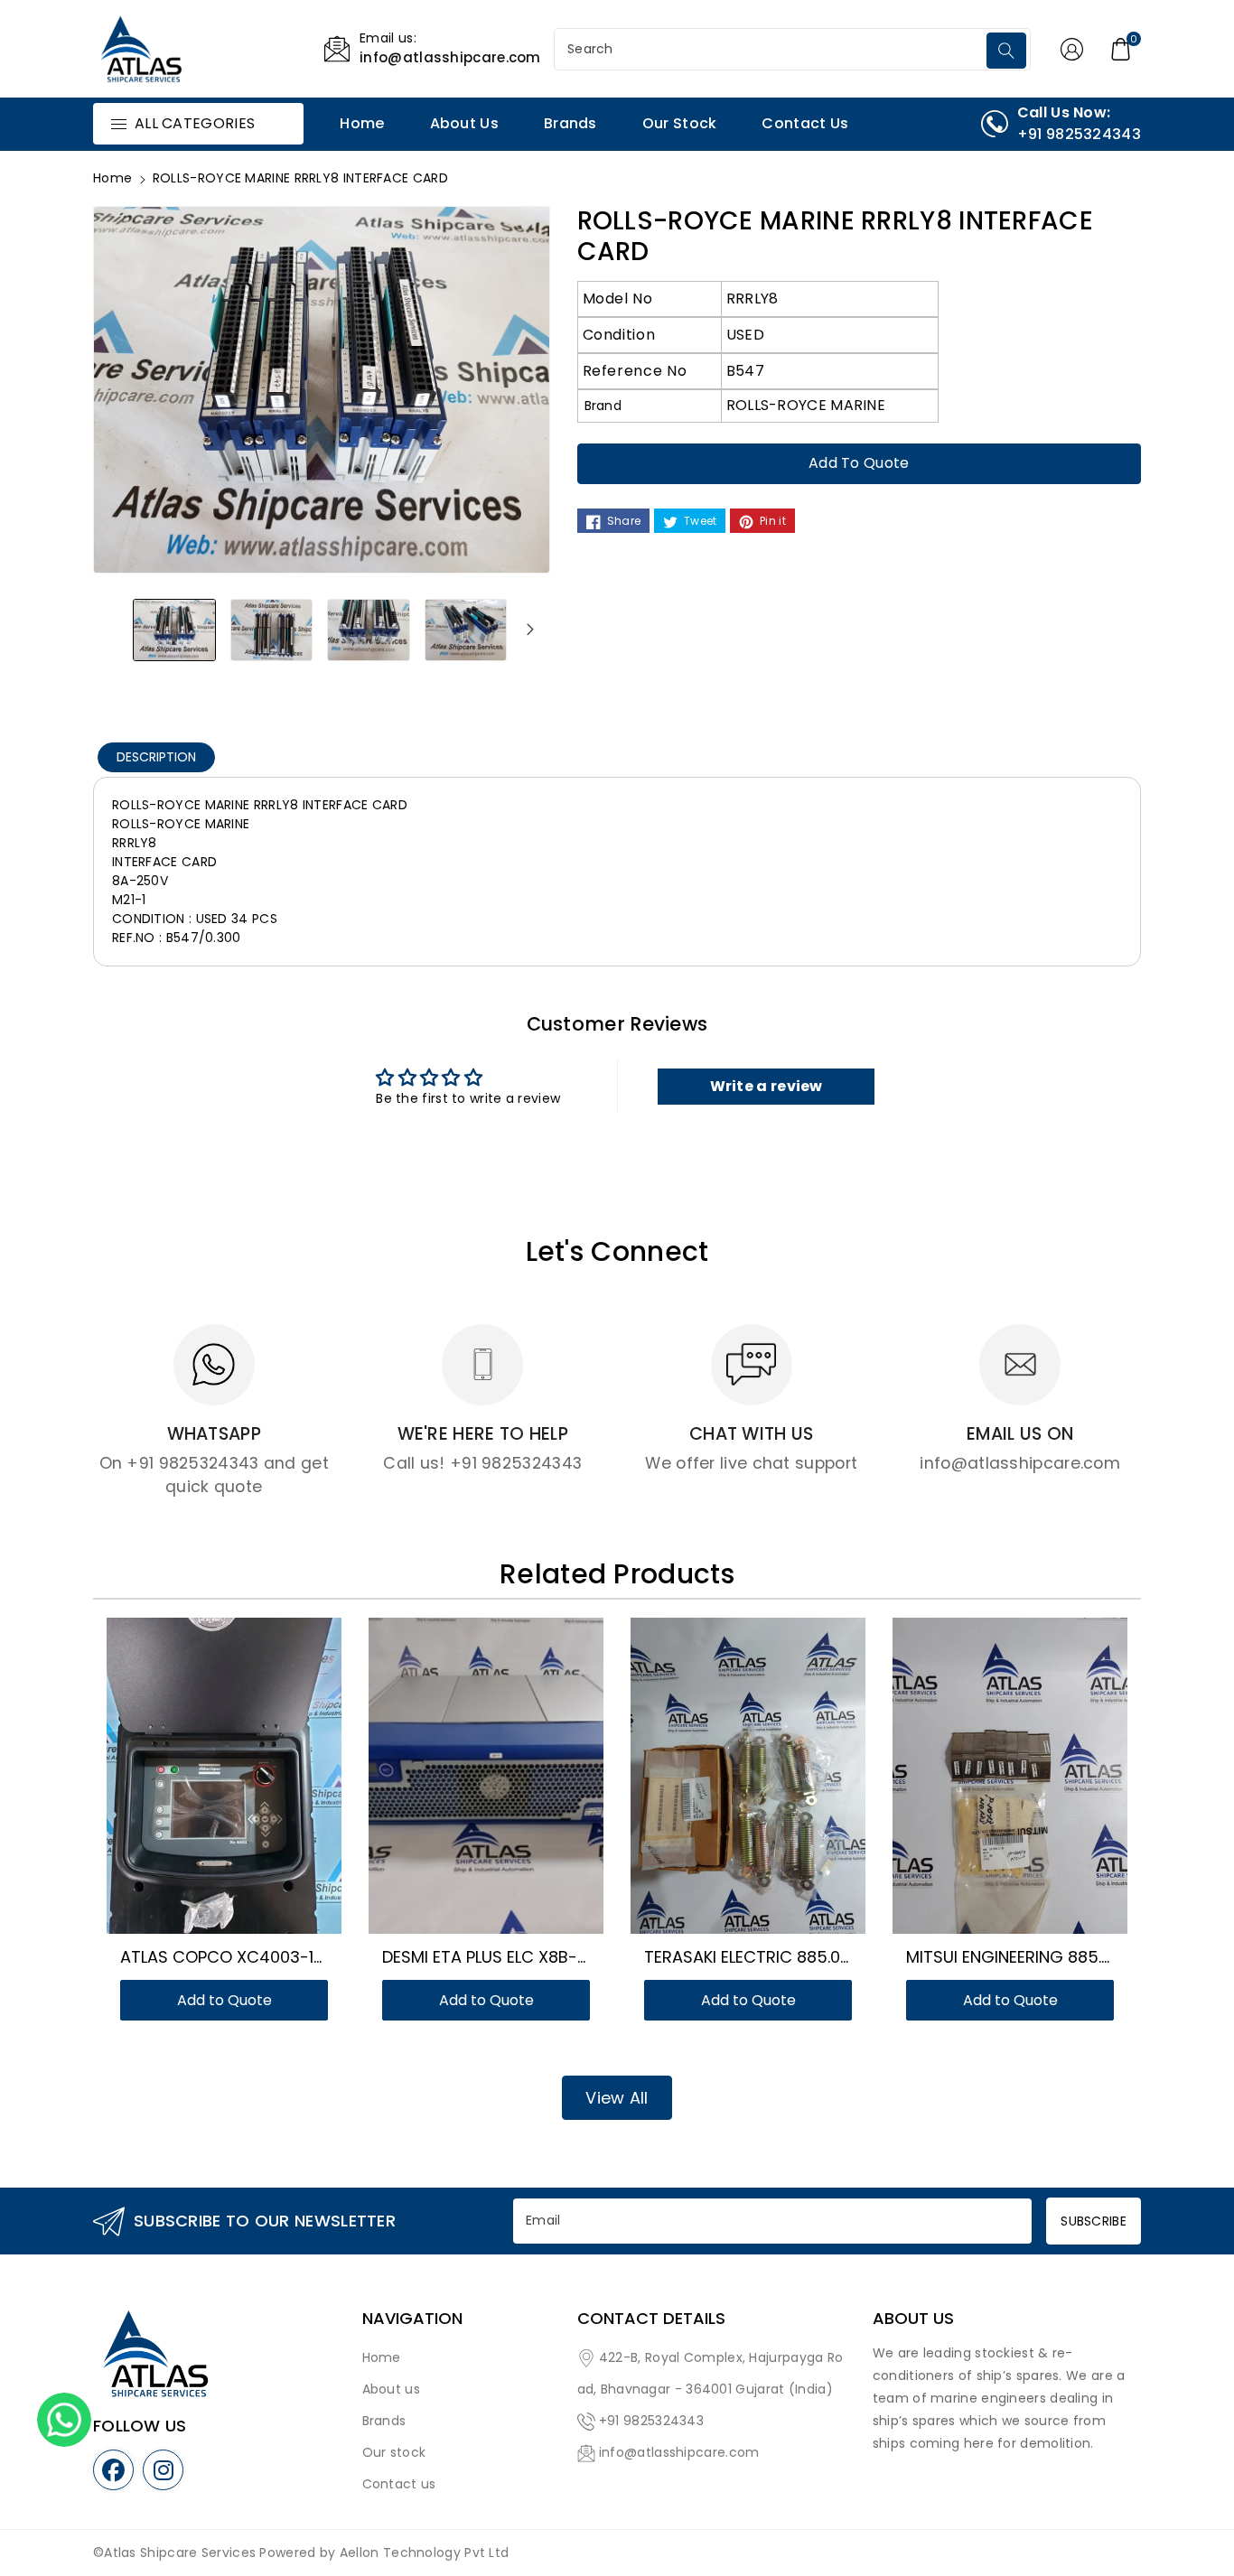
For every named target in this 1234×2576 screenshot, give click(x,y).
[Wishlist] (202, 1785)
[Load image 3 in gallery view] (369, 630)
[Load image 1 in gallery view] (174, 630)
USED (745, 335)
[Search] (1006, 51)
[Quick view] (246, 1785)
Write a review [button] (767, 1086)
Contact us (399, 2484)
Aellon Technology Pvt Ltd (425, 2553)
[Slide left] (113, 630)
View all (617, 2098)
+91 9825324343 (651, 2421)
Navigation (412, 2319)
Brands (384, 2421)
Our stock (394, 2452)
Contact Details (651, 2319)
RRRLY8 (753, 299)
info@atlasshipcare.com (679, 2452)
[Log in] (1072, 49)
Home (112, 178)
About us (391, 2389)
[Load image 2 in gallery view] (272, 630)
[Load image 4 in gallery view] (466, 630)
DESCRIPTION (156, 757)
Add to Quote (859, 463)
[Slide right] (530, 630)
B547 (745, 371)
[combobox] (772, 49)
